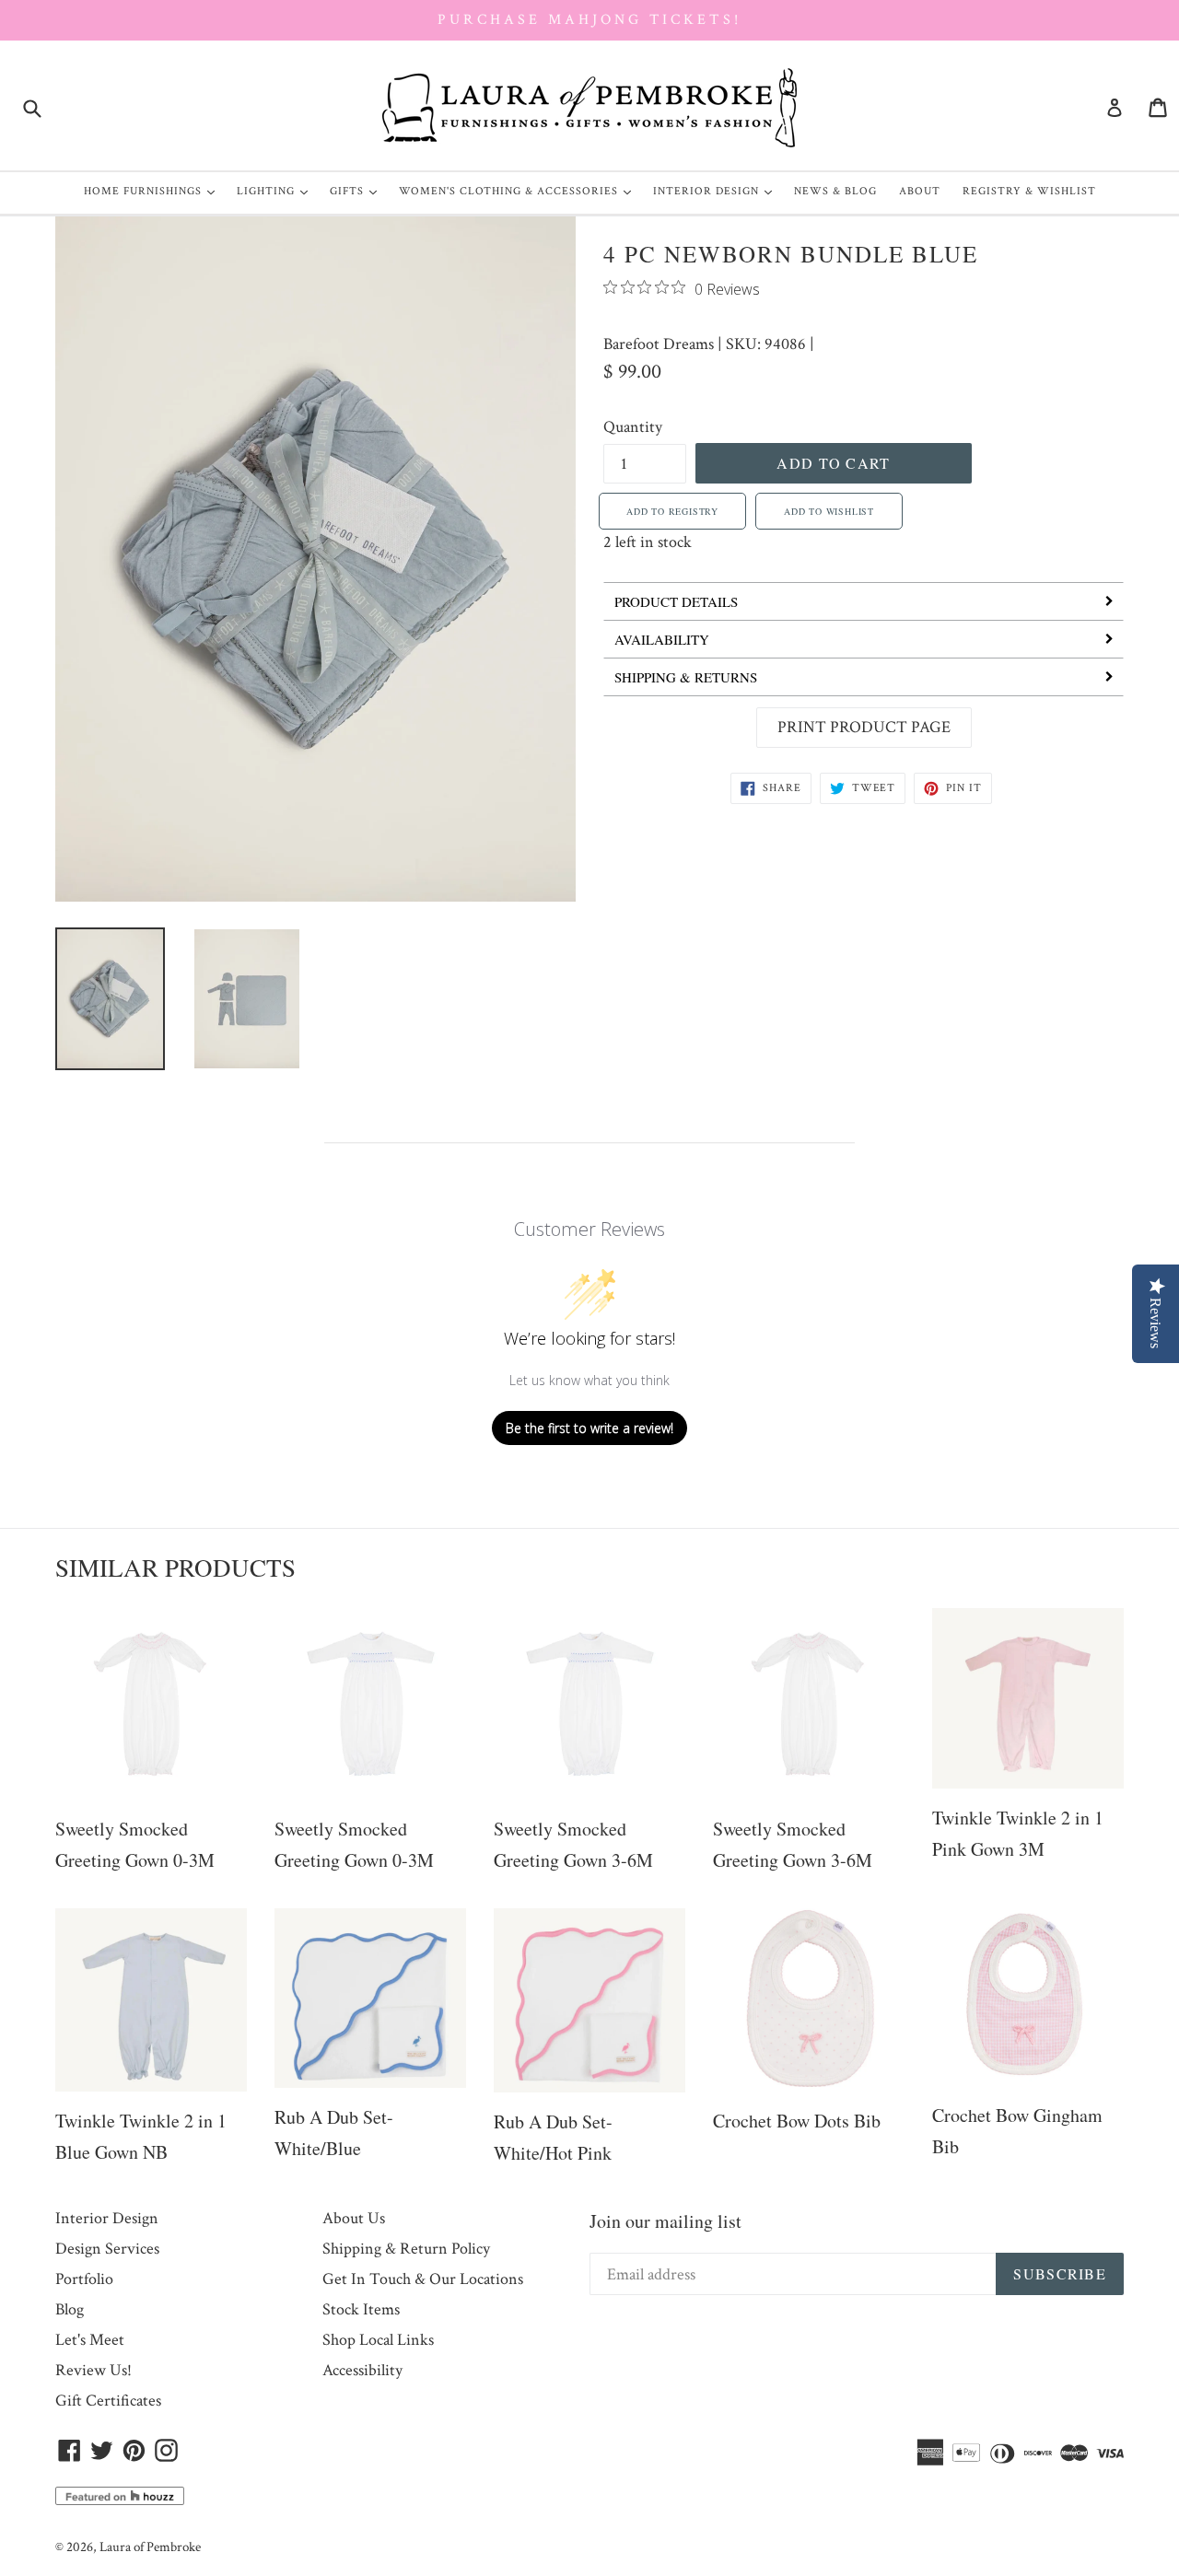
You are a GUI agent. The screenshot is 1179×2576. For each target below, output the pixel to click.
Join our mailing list (665, 2221)
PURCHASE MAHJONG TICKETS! (589, 20)
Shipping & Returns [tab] (686, 677)
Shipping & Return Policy (406, 2249)
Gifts (358, 191)
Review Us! (93, 2370)
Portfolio (84, 2279)
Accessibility (362, 2370)
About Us (354, 2218)
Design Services (107, 2249)
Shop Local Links (378, 2340)
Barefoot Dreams (659, 344)
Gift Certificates (108, 2401)
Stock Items (361, 2309)
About (920, 191)
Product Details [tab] (676, 601)
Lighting (277, 191)
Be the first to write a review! (589, 1428)
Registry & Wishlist (1029, 191)
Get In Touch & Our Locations (423, 2279)
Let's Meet (90, 2340)
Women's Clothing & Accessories (519, 191)
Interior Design (717, 191)
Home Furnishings (154, 191)
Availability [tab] (662, 639)
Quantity (633, 427)
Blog (70, 2309)
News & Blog (835, 191)
